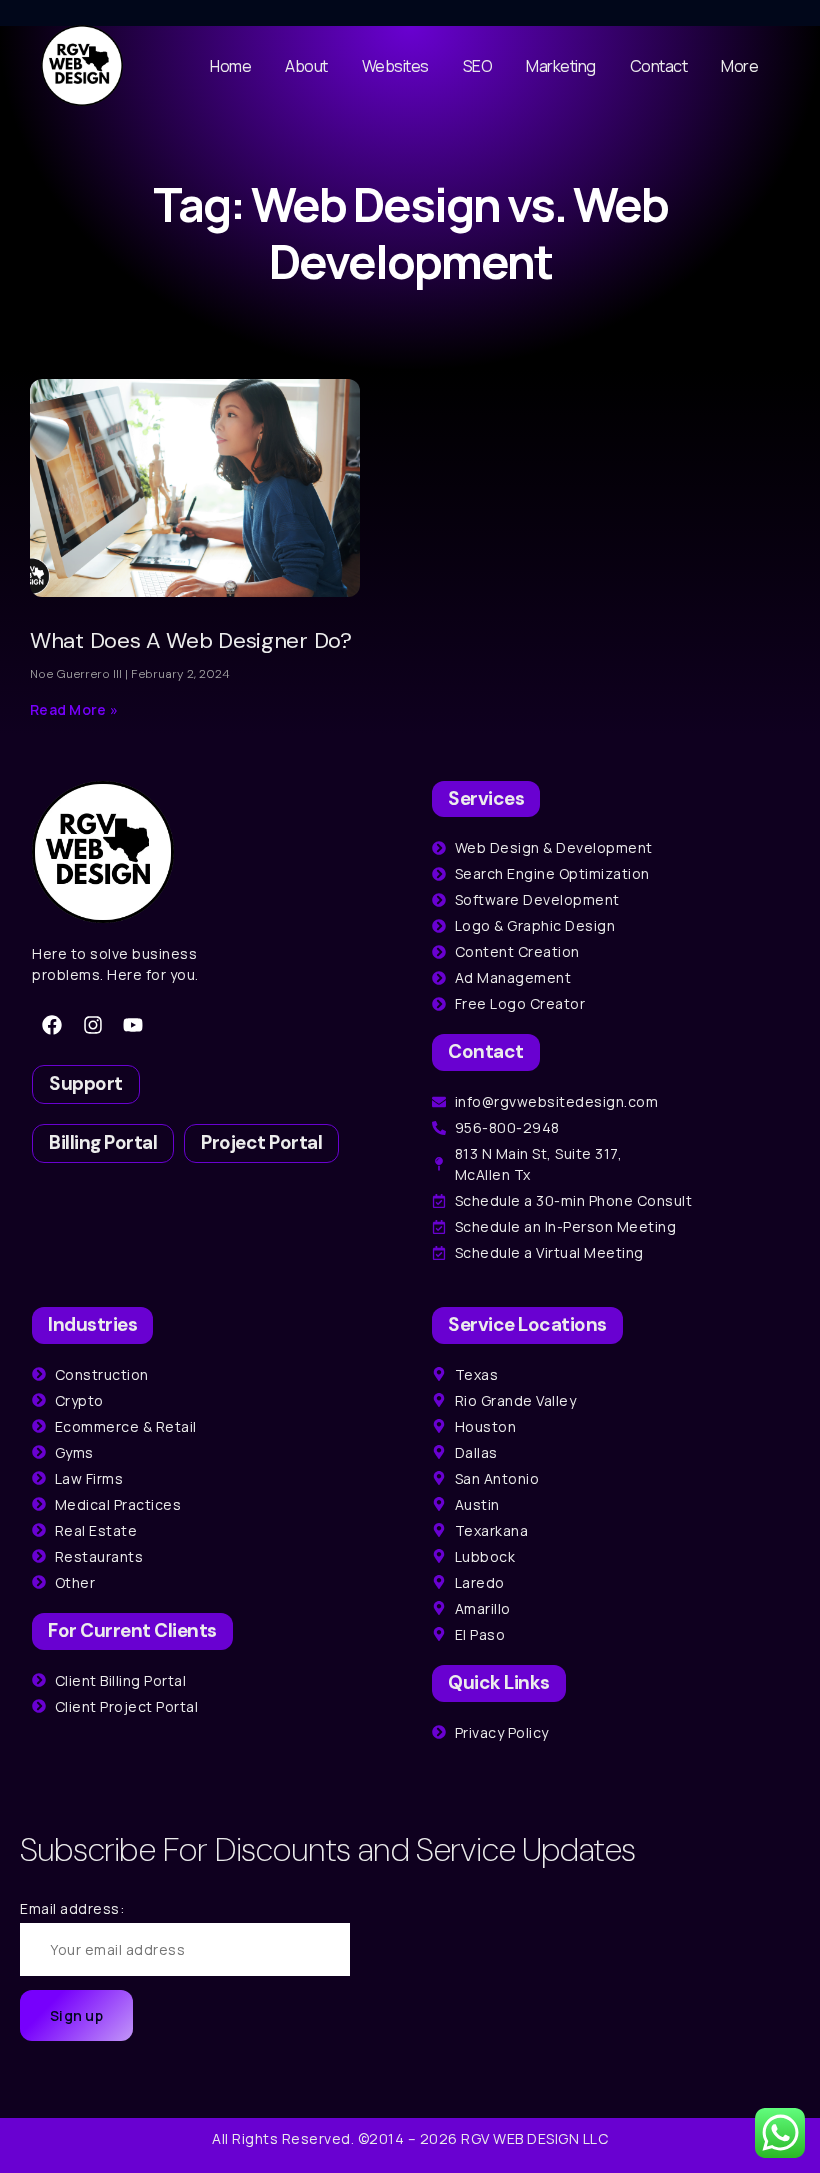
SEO (478, 66)
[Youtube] (133, 1025)
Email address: (72, 1908)
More (739, 66)
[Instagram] (93, 1025)
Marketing (561, 66)
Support (86, 1083)
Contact (659, 66)
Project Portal (261, 1142)
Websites (395, 66)
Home (230, 66)
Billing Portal (103, 1142)
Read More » (74, 709)
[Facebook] (52, 1025)
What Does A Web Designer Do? (191, 640)
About (306, 66)
